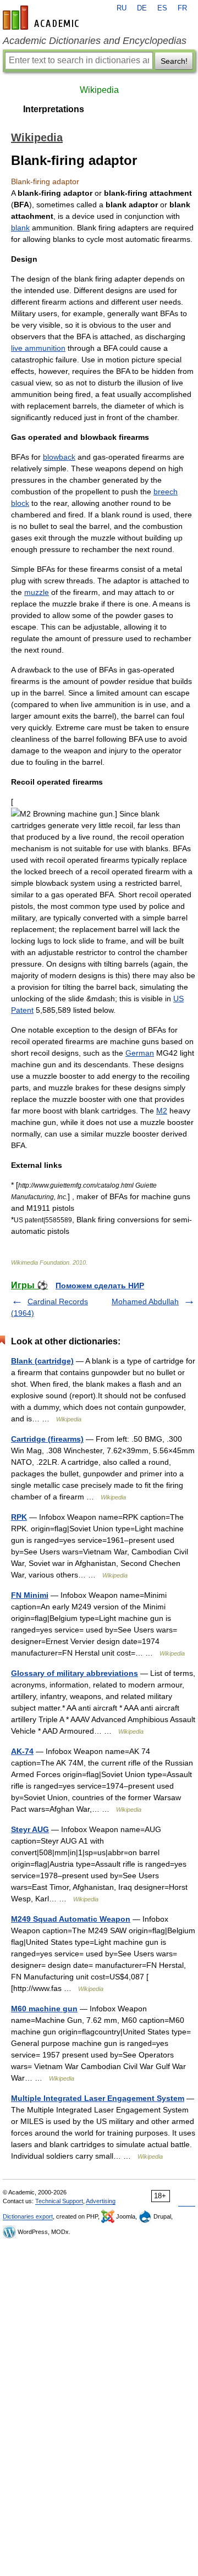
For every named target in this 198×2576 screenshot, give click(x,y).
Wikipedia (99, 90)
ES (162, 8)
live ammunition (38, 348)
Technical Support (59, 2201)
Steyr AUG (30, 1829)
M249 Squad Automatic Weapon (71, 1919)
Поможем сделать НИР (100, 1286)
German (140, 1053)
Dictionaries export (28, 2216)
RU (122, 8)
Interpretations (54, 109)
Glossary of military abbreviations (75, 1673)
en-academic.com (42, 18)
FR (182, 8)
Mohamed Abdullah (145, 1301)
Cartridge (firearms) (47, 1439)
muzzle (37, 592)
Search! (174, 61)
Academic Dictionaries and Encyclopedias (95, 41)
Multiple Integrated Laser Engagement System (98, 2098)
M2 (162, 1111)
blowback (59, 457)
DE (142, 8)
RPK (19, 1517)
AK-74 (22, 1751)
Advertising (101, 2201)
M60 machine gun (44, 2009)
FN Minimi (30, 1595)
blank (20, 228)
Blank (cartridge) (42, 1361)
